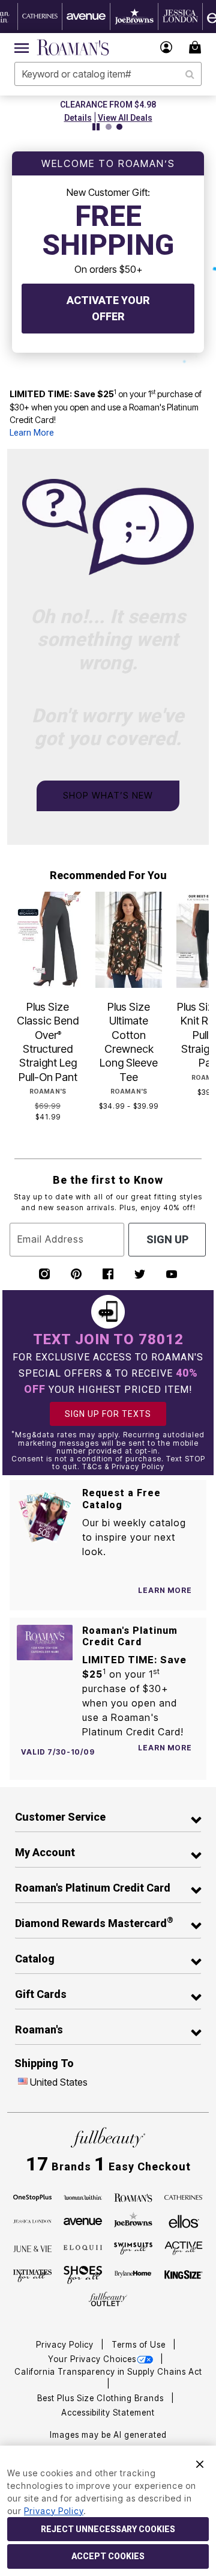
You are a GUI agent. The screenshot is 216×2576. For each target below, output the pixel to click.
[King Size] (184, 2275)
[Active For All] (184, 2247)
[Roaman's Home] (73, 47)
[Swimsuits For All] (133, 2247)
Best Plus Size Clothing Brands (102, 2398)
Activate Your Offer (108, 308)
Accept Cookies (108, 2556)
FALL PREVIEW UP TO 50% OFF (143, 105)
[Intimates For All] (32, 2275)
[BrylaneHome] (133, 2275)
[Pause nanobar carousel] (96, 127)
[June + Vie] (32, 2247)
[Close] (200, 2463)
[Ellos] (184, 2220)
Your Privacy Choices (92, 2359)
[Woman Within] (83, 2197)
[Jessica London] (32, 2221)
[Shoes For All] (83, 2274)
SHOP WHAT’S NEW (108, 795)
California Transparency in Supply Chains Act (108, 2372)
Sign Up (167, 1239)
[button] (166, 47)
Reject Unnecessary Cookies (108, 2529)
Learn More (32, 433)
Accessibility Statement (108, 2413)
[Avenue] (83, 2221)
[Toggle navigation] (22, 47)
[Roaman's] (133, 2197)
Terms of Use (140, 2345)
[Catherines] (184, 2197)
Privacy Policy (66, 2345)
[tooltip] (40, 17)
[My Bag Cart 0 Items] (197, 47)
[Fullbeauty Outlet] (108, 2299)
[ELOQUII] (83, 2247)
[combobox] (108, 74)
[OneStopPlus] (32, 2197)
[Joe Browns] (133, 2220)
